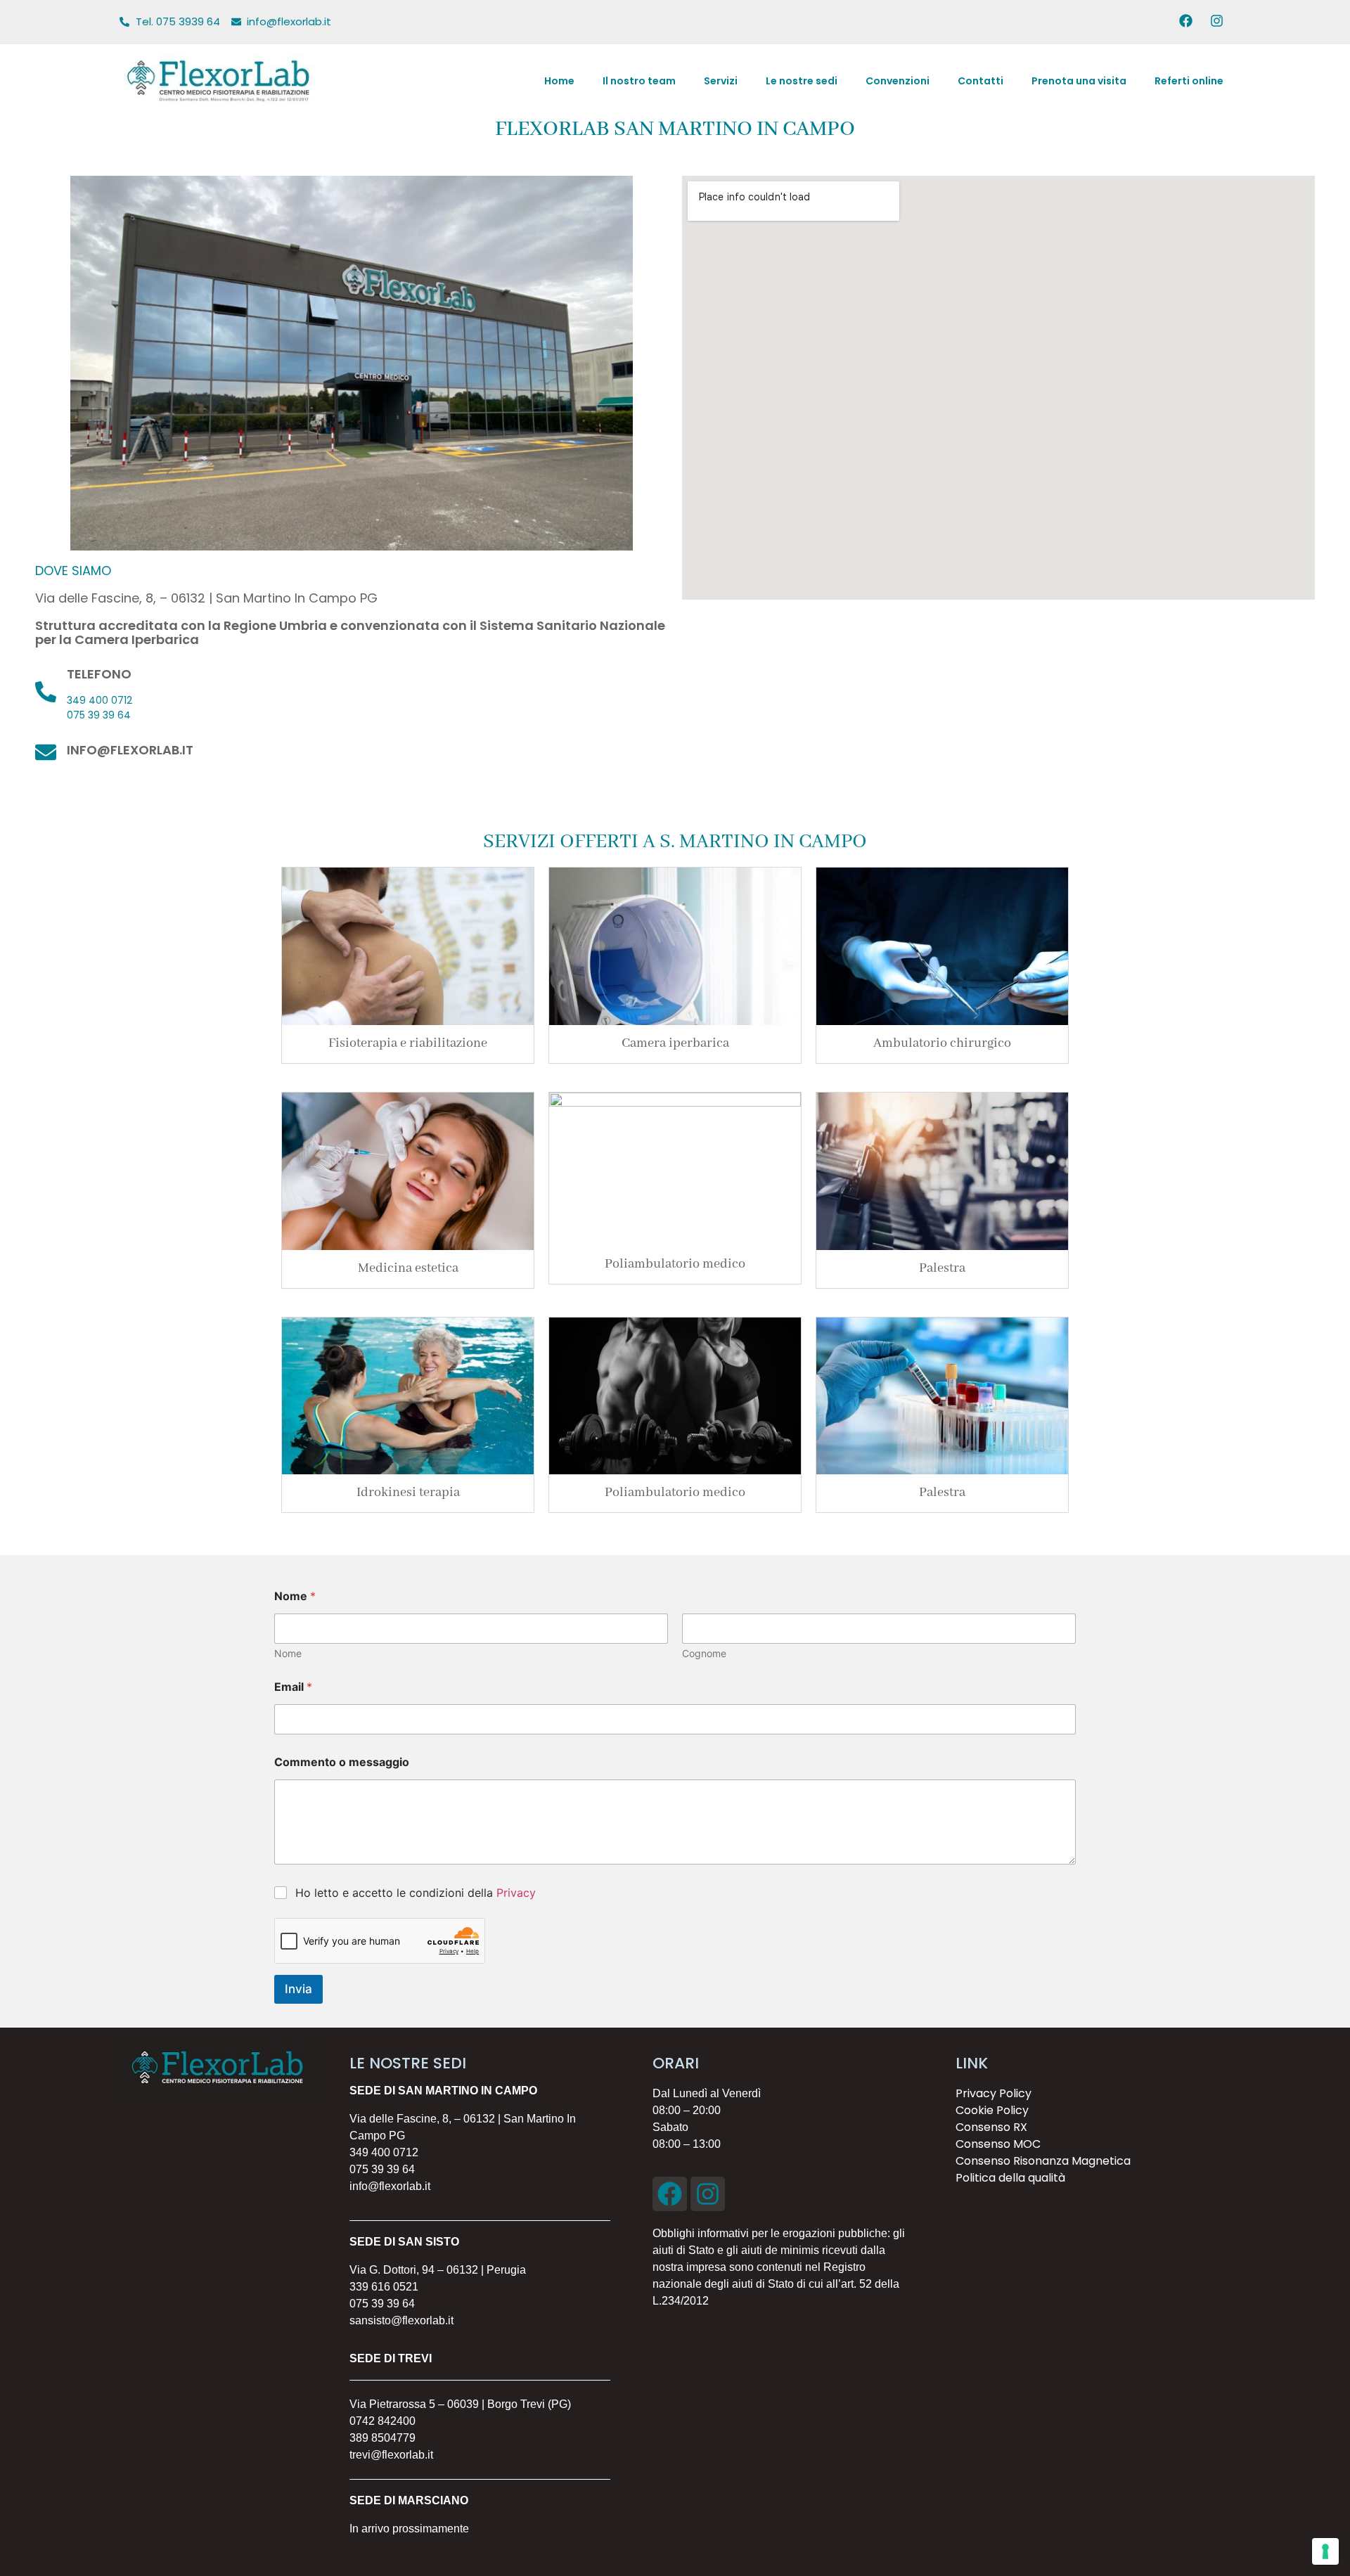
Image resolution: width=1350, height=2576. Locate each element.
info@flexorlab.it (130, 750)
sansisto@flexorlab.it (401, 2320)
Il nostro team (639, 81)
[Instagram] (708, 2194)
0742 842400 (382, 2421)
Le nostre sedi (802, 81)
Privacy (516, 1893)
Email (293, 1687)
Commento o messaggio (342, 1762)
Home (559, 81)
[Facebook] (670, 2194)
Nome (288, 1653)
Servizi (721, 81)
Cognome (704, 1653)
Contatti (981, 81)
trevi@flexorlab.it (391, 2455)
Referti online (1189, 81)
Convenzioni (898, 81)
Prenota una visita (1079, 81)
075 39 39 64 (99, 715)
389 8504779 (382, 2438)
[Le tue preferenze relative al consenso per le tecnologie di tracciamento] (1325, 2551)
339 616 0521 (384, 2287)
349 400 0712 (99, 700)
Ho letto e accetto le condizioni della (416, 1893)
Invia (298, 1989)
